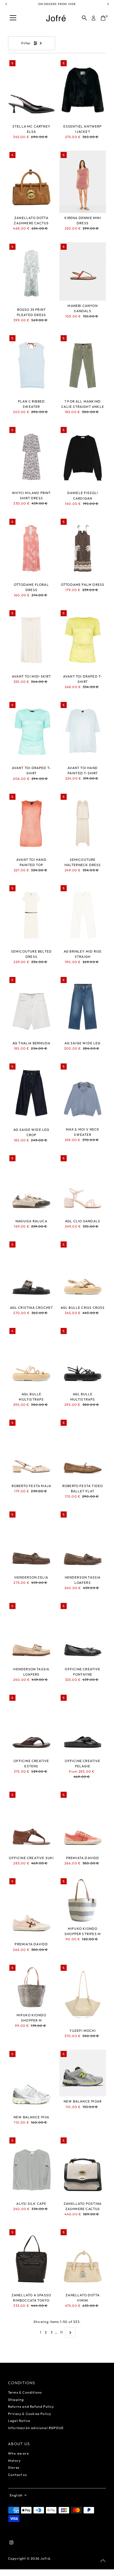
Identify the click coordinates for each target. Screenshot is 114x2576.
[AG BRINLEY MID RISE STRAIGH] (83, 915)
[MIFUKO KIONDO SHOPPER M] (31, 1987)
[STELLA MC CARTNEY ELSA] (31, 90)
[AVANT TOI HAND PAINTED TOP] (31, 824)
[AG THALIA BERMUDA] (31, 1007)
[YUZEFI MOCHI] (83, 1995)
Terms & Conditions (25, 2392)
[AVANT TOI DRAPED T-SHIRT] (83, 640)
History (14, 2461)
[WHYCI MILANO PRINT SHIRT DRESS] (31, 457)
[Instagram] (11, 2543)
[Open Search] (84, 18)
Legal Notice (19, 2421)
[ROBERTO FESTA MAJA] (31, 1450)
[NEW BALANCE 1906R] (83, 2073)
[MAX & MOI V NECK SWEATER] (83, 1093)
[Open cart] (103, 18)
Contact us (17, 2475)
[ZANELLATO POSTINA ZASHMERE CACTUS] (83, 2167)
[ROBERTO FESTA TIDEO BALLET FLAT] (83, 1450)
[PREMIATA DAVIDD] (83, 1822)
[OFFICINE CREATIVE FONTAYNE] (83, 1633)
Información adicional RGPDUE (36, 2428)
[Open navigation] (13, 18)
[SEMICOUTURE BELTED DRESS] (31, 915)
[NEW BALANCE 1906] (31, 2081)
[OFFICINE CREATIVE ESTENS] (31, 1725)
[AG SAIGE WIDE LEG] (83, 1007)
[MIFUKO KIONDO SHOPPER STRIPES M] (83, 1900)
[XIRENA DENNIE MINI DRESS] (83, 182)
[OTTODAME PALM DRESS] (83, 548)
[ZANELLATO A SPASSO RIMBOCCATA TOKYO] (31, 2259)
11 (61, 2332)
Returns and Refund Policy (31, 2406)
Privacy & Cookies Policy (30, 2414)
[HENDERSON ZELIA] (31, 1541)
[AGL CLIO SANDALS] (83, 1185)
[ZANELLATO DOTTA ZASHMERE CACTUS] (31, 182)
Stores (14, 2467)
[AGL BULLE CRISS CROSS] (83, 1271)
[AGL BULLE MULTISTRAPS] (31, 1358)
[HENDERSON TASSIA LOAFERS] (83, 1541)
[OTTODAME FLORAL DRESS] (31, 548)
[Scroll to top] (103, 2561)
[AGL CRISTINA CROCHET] (31, 1271)
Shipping (16, 2400)
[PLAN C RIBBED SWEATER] (31, 365)
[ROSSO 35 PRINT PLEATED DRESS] (31, 273)
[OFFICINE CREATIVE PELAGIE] (83, 1725)
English (16, 2495)
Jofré (45, 2558)
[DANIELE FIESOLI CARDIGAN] (83, 457)
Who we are (18, 2453)
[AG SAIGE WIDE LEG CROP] (31, 1093)
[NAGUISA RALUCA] (31, 1185)
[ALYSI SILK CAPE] (31, 2167)
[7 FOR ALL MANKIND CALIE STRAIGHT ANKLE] (83, 365)
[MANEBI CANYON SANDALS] (83, 272)
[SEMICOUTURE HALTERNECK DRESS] (83, 824)
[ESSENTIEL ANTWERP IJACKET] (83, 90)
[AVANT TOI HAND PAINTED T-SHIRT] (83, 732)
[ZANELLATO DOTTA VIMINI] (83, 2259)
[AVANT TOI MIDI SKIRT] (31, 640)
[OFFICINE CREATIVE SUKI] (31, 1822)
